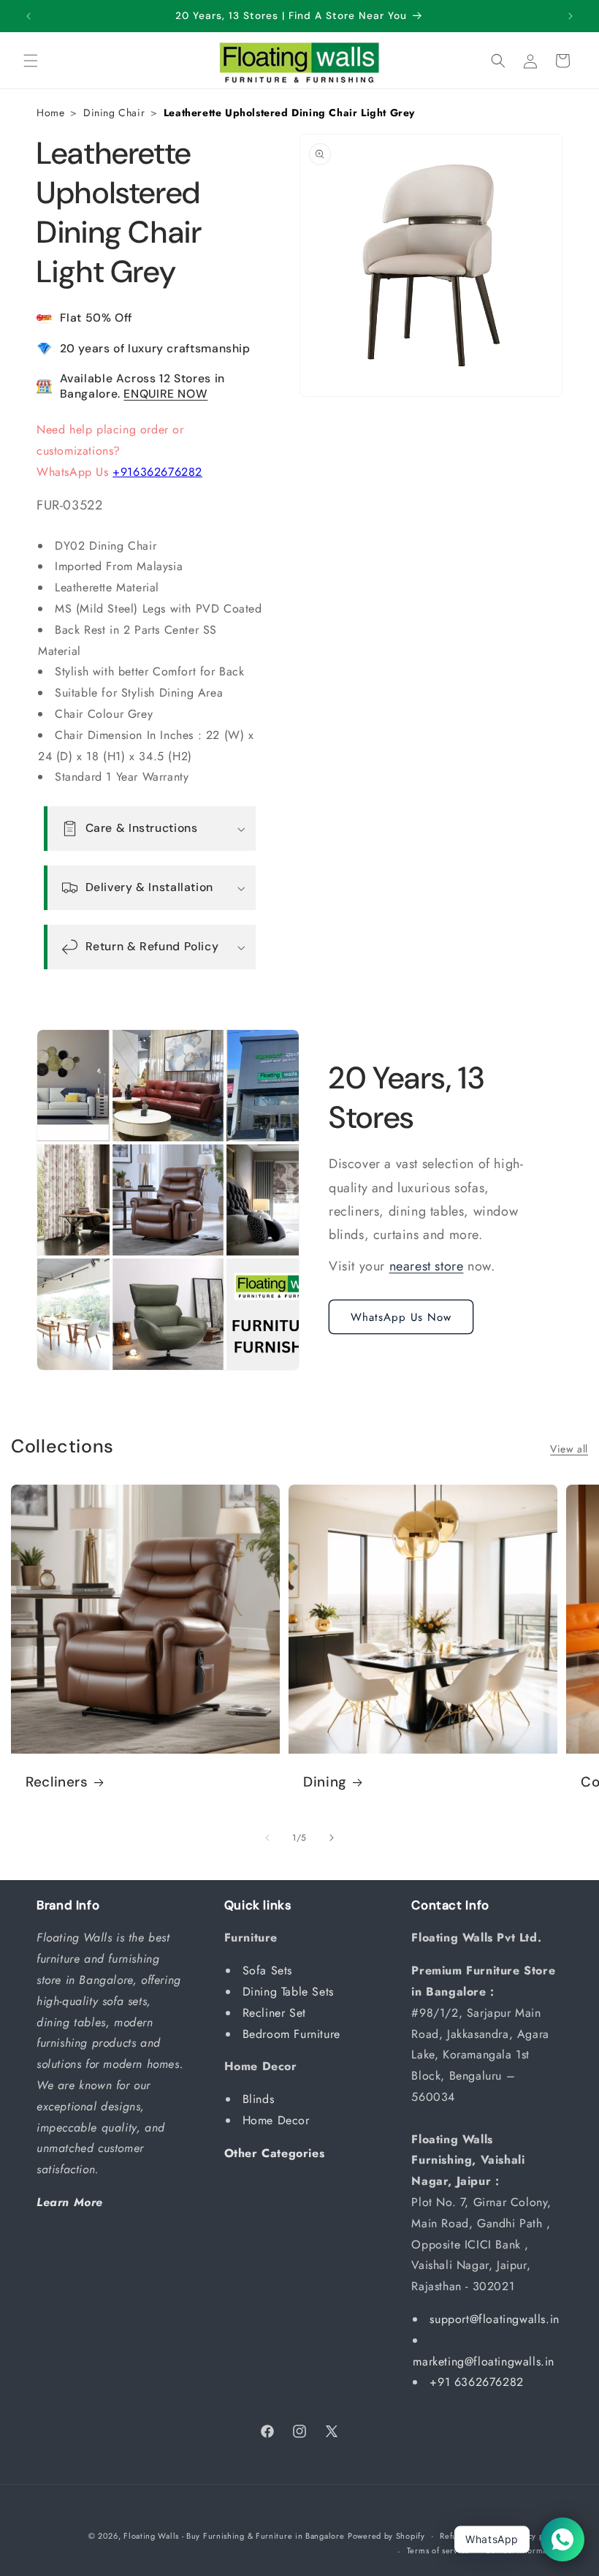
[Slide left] (267, 1838)
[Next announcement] (571, 16)
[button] (31, 61)
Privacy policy (535, 2536)
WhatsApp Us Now (401, 1317)
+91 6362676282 (476, 2382)
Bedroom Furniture (294, 2034)
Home (50, 113)
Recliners (57, 1782)
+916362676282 (157, 472)
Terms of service (438, 2550)
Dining (325, 1782)
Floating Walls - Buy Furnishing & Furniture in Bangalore (234, 2536)
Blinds (260, 2099)
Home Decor (278, 2120)
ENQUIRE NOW (165, 394)
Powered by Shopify (386, 2536)
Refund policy (466, 2536)
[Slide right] (332, 1838)
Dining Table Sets (290, 1992)
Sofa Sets (270, 1970)
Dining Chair (114, 113)
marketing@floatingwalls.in (484, 2361)
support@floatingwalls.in (494, 2319)
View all (569, 1449)
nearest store (427, 1266)
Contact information (524, 2550)
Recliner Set (276, 2013)
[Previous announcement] (28, 16)
